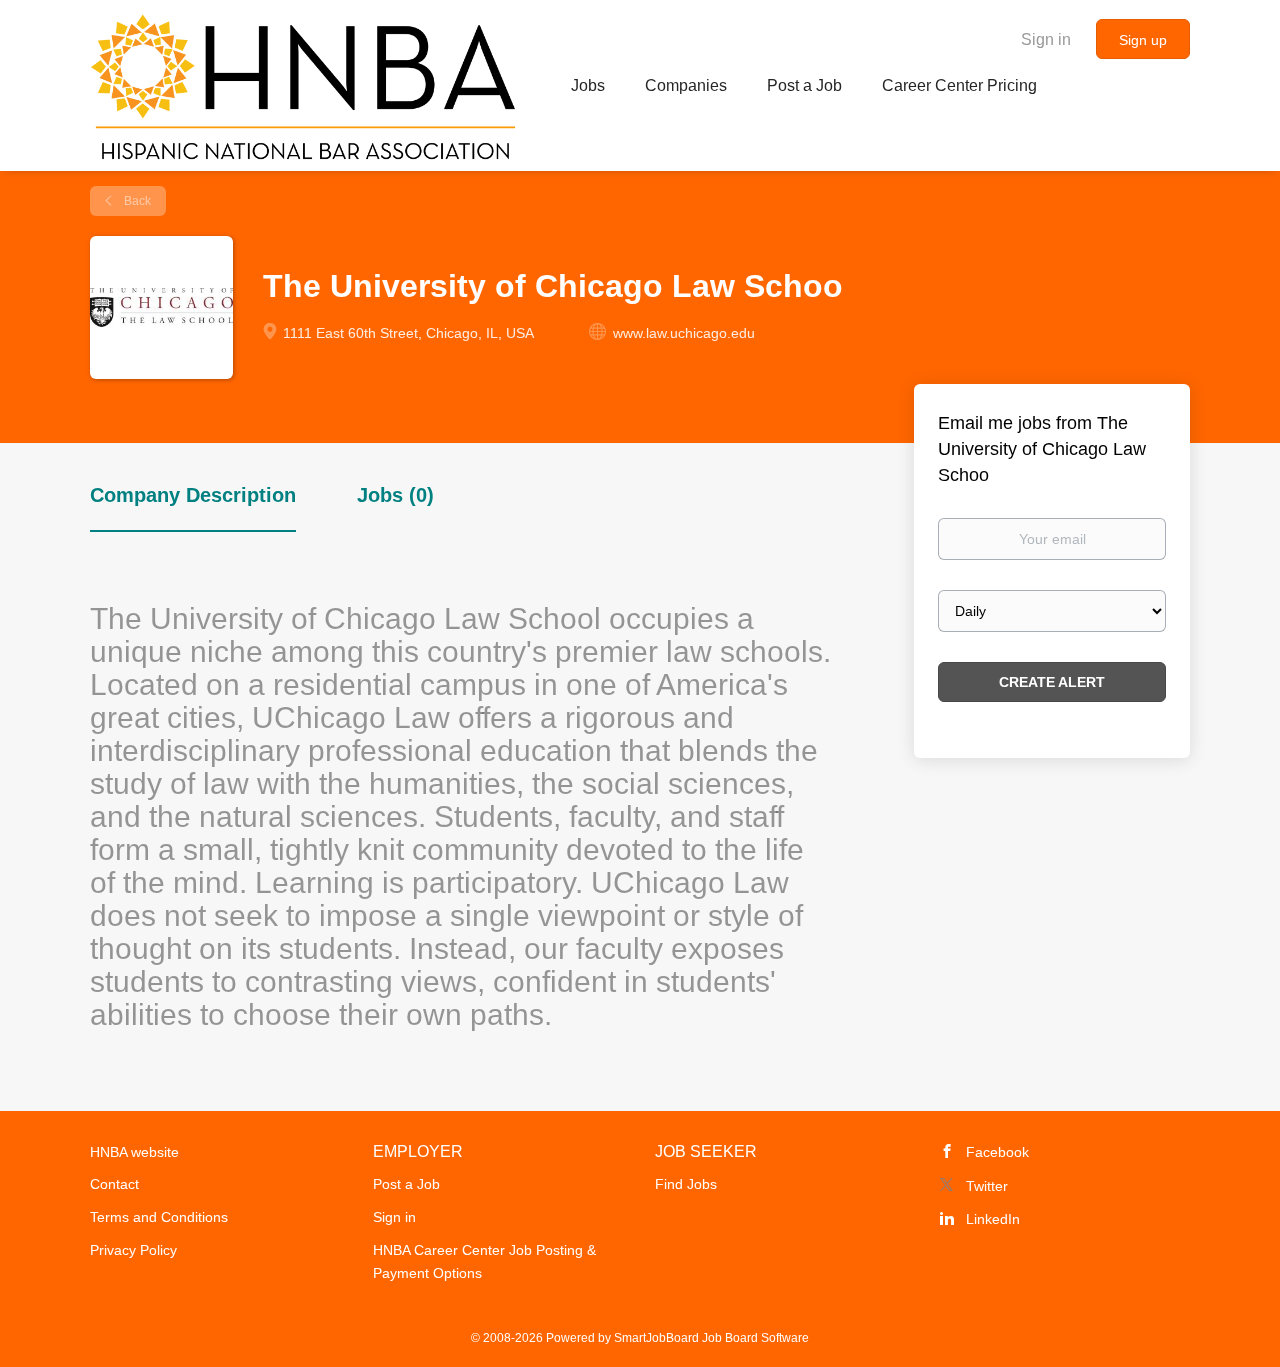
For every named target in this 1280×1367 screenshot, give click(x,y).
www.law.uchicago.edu (684, 333)
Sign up (1143, 40)
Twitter (987, 1186)
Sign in (1046, 39)
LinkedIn (993, 1219)
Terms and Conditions (159, 1217)
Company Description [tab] (193, 495)
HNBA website (134, 1152)
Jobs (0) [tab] (395, 495)
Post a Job (406, 1184)
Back (136, 201)
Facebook (997, 1152)
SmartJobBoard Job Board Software (711, 1338)
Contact (114, 1184)
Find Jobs (686, 1184)
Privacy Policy (133, 1250)
